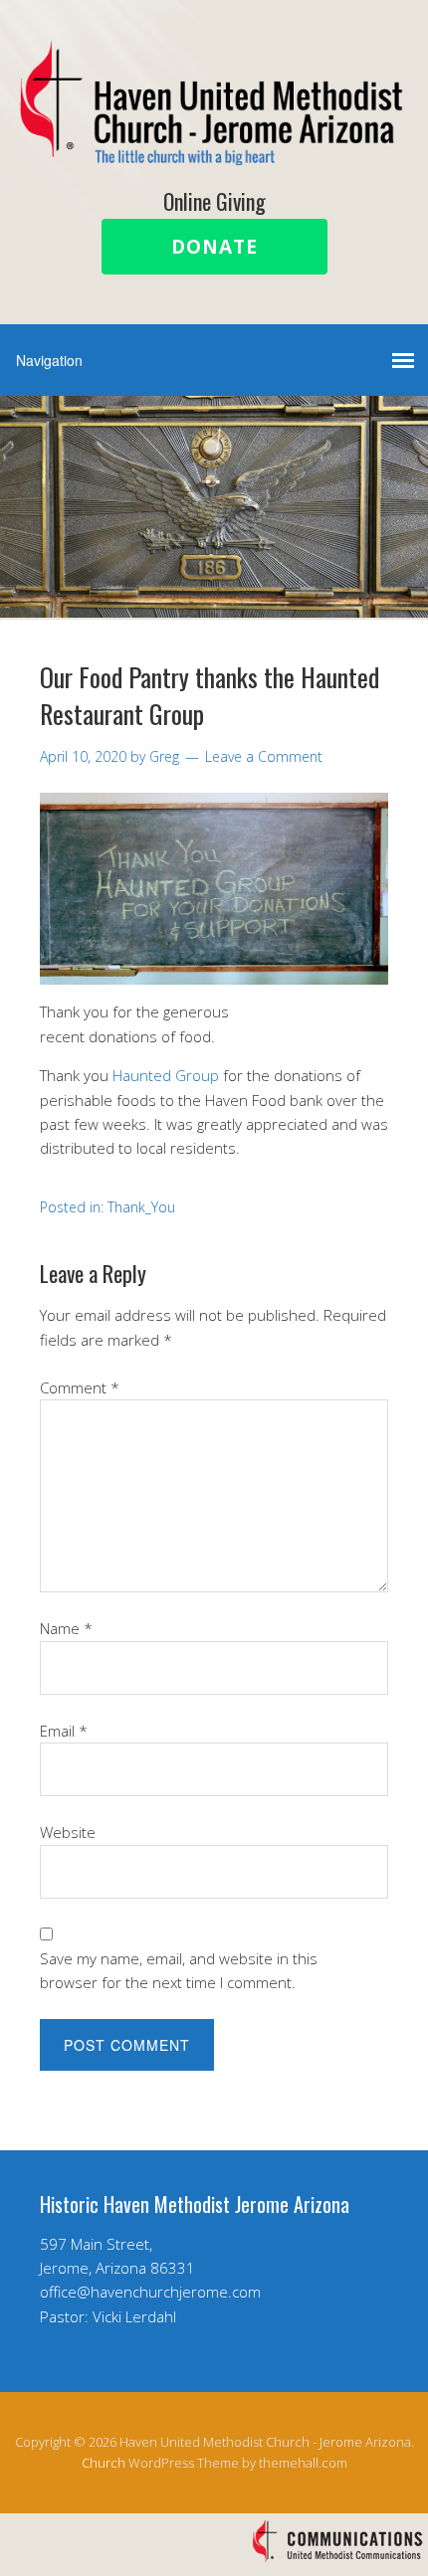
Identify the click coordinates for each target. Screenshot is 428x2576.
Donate (214, 247)
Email (64, 1731)
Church (104, 2463)
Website (68, 1832)
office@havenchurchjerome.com (150, 2292)
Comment (80, 1387)
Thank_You (141, 1207)
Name (66, 1628)
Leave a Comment (264, 756)
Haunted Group (164, 1075)
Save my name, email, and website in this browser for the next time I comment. (179, 1970)
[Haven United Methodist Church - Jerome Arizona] (214, 149)
